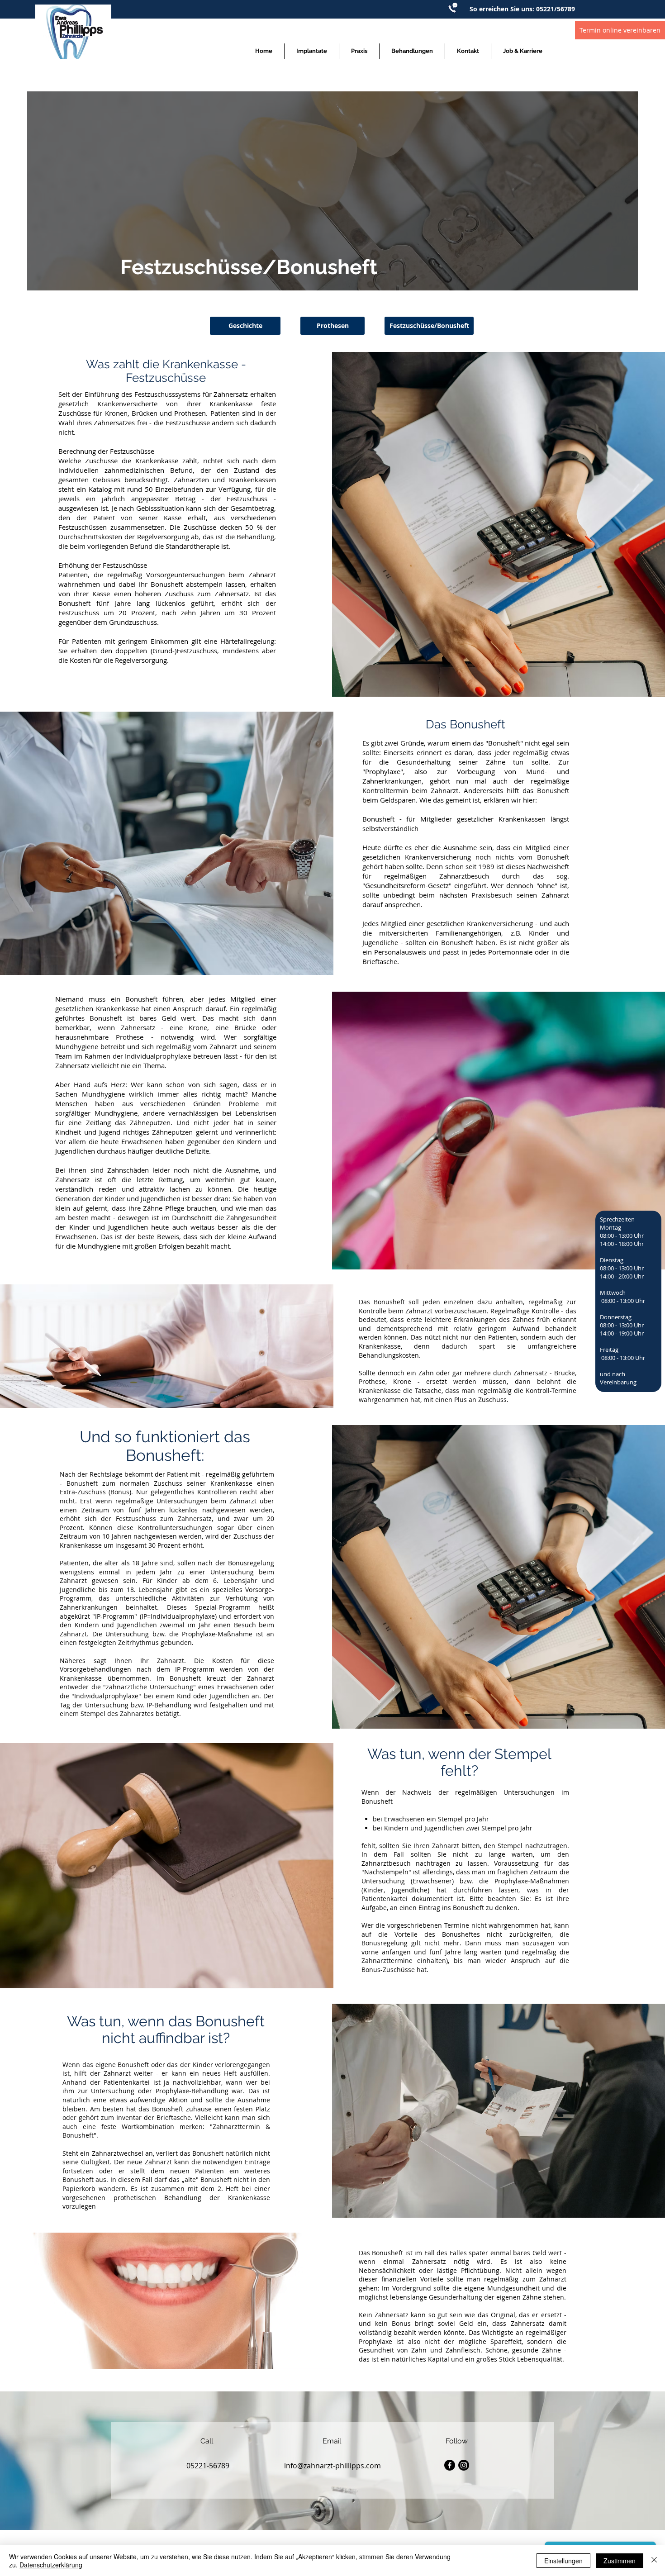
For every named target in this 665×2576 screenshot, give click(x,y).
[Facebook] (450, 2465)
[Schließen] (654, 2561)
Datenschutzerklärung (51, 2565)
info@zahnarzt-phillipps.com (332, 2466)
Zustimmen (620, 2561)
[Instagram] (464, 2465)
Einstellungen (563, 2561)
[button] (359, 51)
